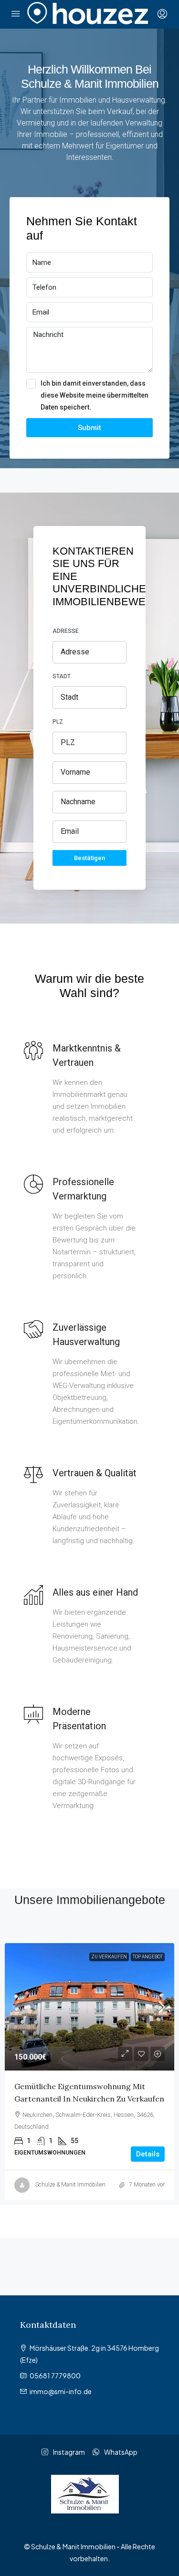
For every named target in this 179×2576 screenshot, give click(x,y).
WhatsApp (120, 2452)
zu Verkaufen (109, 1957)
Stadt (62, 676)
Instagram (68, 2452)
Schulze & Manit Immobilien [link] (70, 2185)
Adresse (66, 631)
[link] (89, 2007)
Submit (89, 428)
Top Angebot (148, 1957)
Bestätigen (89, 858)
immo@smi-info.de (61, 2391)
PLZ (58, 722)
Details (148, 2154)
